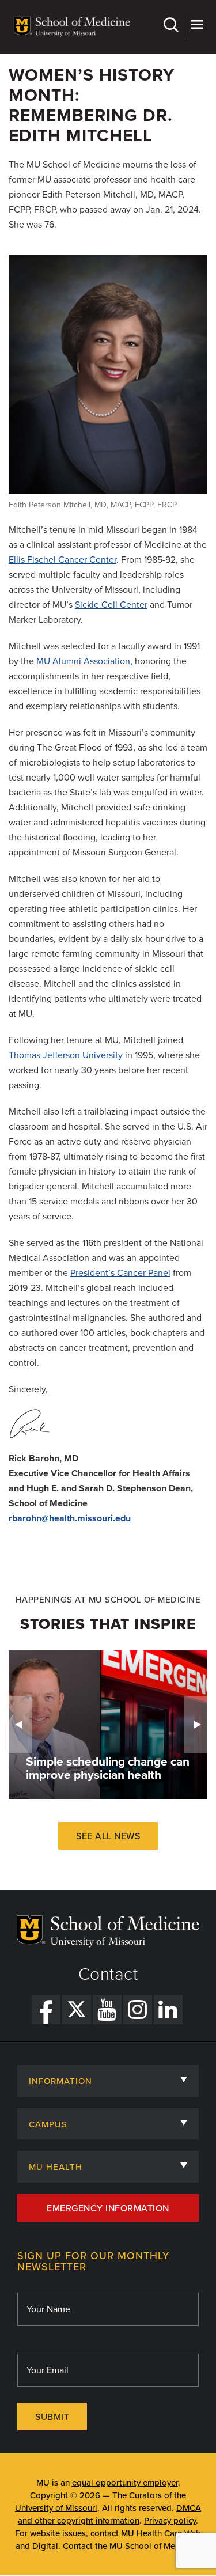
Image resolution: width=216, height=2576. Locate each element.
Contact (108, 1975)
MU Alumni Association (83, 661)
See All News (108, 1836)
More (196, 27)
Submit (52, 2417)
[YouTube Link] (107, 2010)
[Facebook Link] (46, 2010)
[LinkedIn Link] (168, 2010)
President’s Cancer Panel (120, 1273)
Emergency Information (108, 2208)
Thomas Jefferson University (66, 1055)
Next (196, 1725)
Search (173, 27)
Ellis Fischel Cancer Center (62, 560)
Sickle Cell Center (111, 605)
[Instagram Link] (138, 2010)
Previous (20, 1725)
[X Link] (77, 2010)
